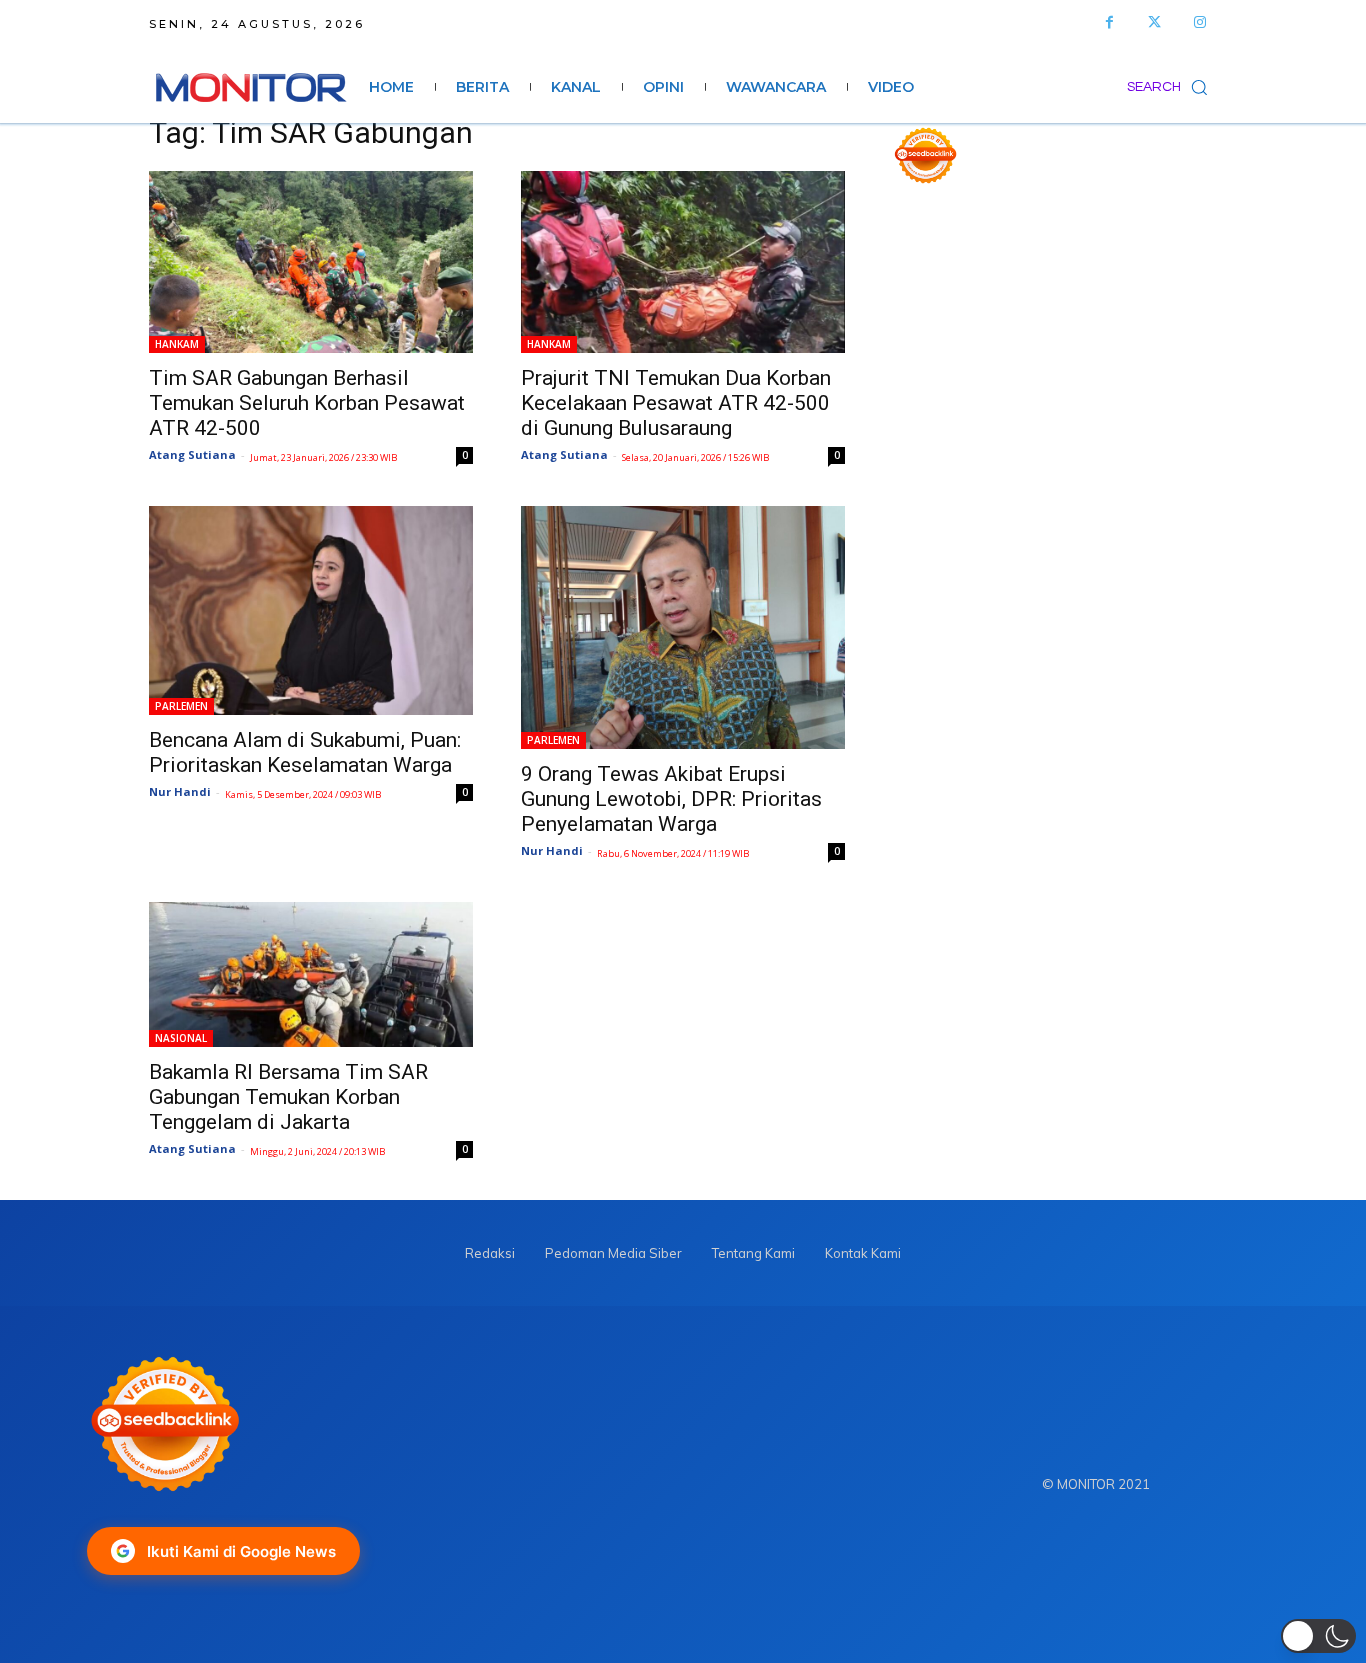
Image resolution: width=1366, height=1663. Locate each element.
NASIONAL (181, 1038)
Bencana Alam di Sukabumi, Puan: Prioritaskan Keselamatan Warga (305, 752)
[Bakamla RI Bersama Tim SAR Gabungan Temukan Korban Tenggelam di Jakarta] (311, 974)
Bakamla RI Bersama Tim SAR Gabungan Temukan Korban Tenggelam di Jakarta (288, 1097)
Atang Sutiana (192, 454)
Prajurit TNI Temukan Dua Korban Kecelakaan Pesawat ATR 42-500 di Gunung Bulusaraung (676, 403)
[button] (1172, 87)
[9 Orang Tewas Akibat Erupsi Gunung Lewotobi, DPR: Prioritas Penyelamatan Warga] (683, 627)
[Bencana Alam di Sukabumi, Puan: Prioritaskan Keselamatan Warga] (311, 610)
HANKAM (177, 344)
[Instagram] (1199, 22)
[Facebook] (1109, 22)
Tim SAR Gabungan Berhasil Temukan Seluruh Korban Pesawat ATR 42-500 (307, 403)
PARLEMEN (181, 706)
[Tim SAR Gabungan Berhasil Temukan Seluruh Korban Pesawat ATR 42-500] (311, 262)
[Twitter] (1154, 22)
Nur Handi (180, 791)
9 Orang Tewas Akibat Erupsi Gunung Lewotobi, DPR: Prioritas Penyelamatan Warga (671, 799)
